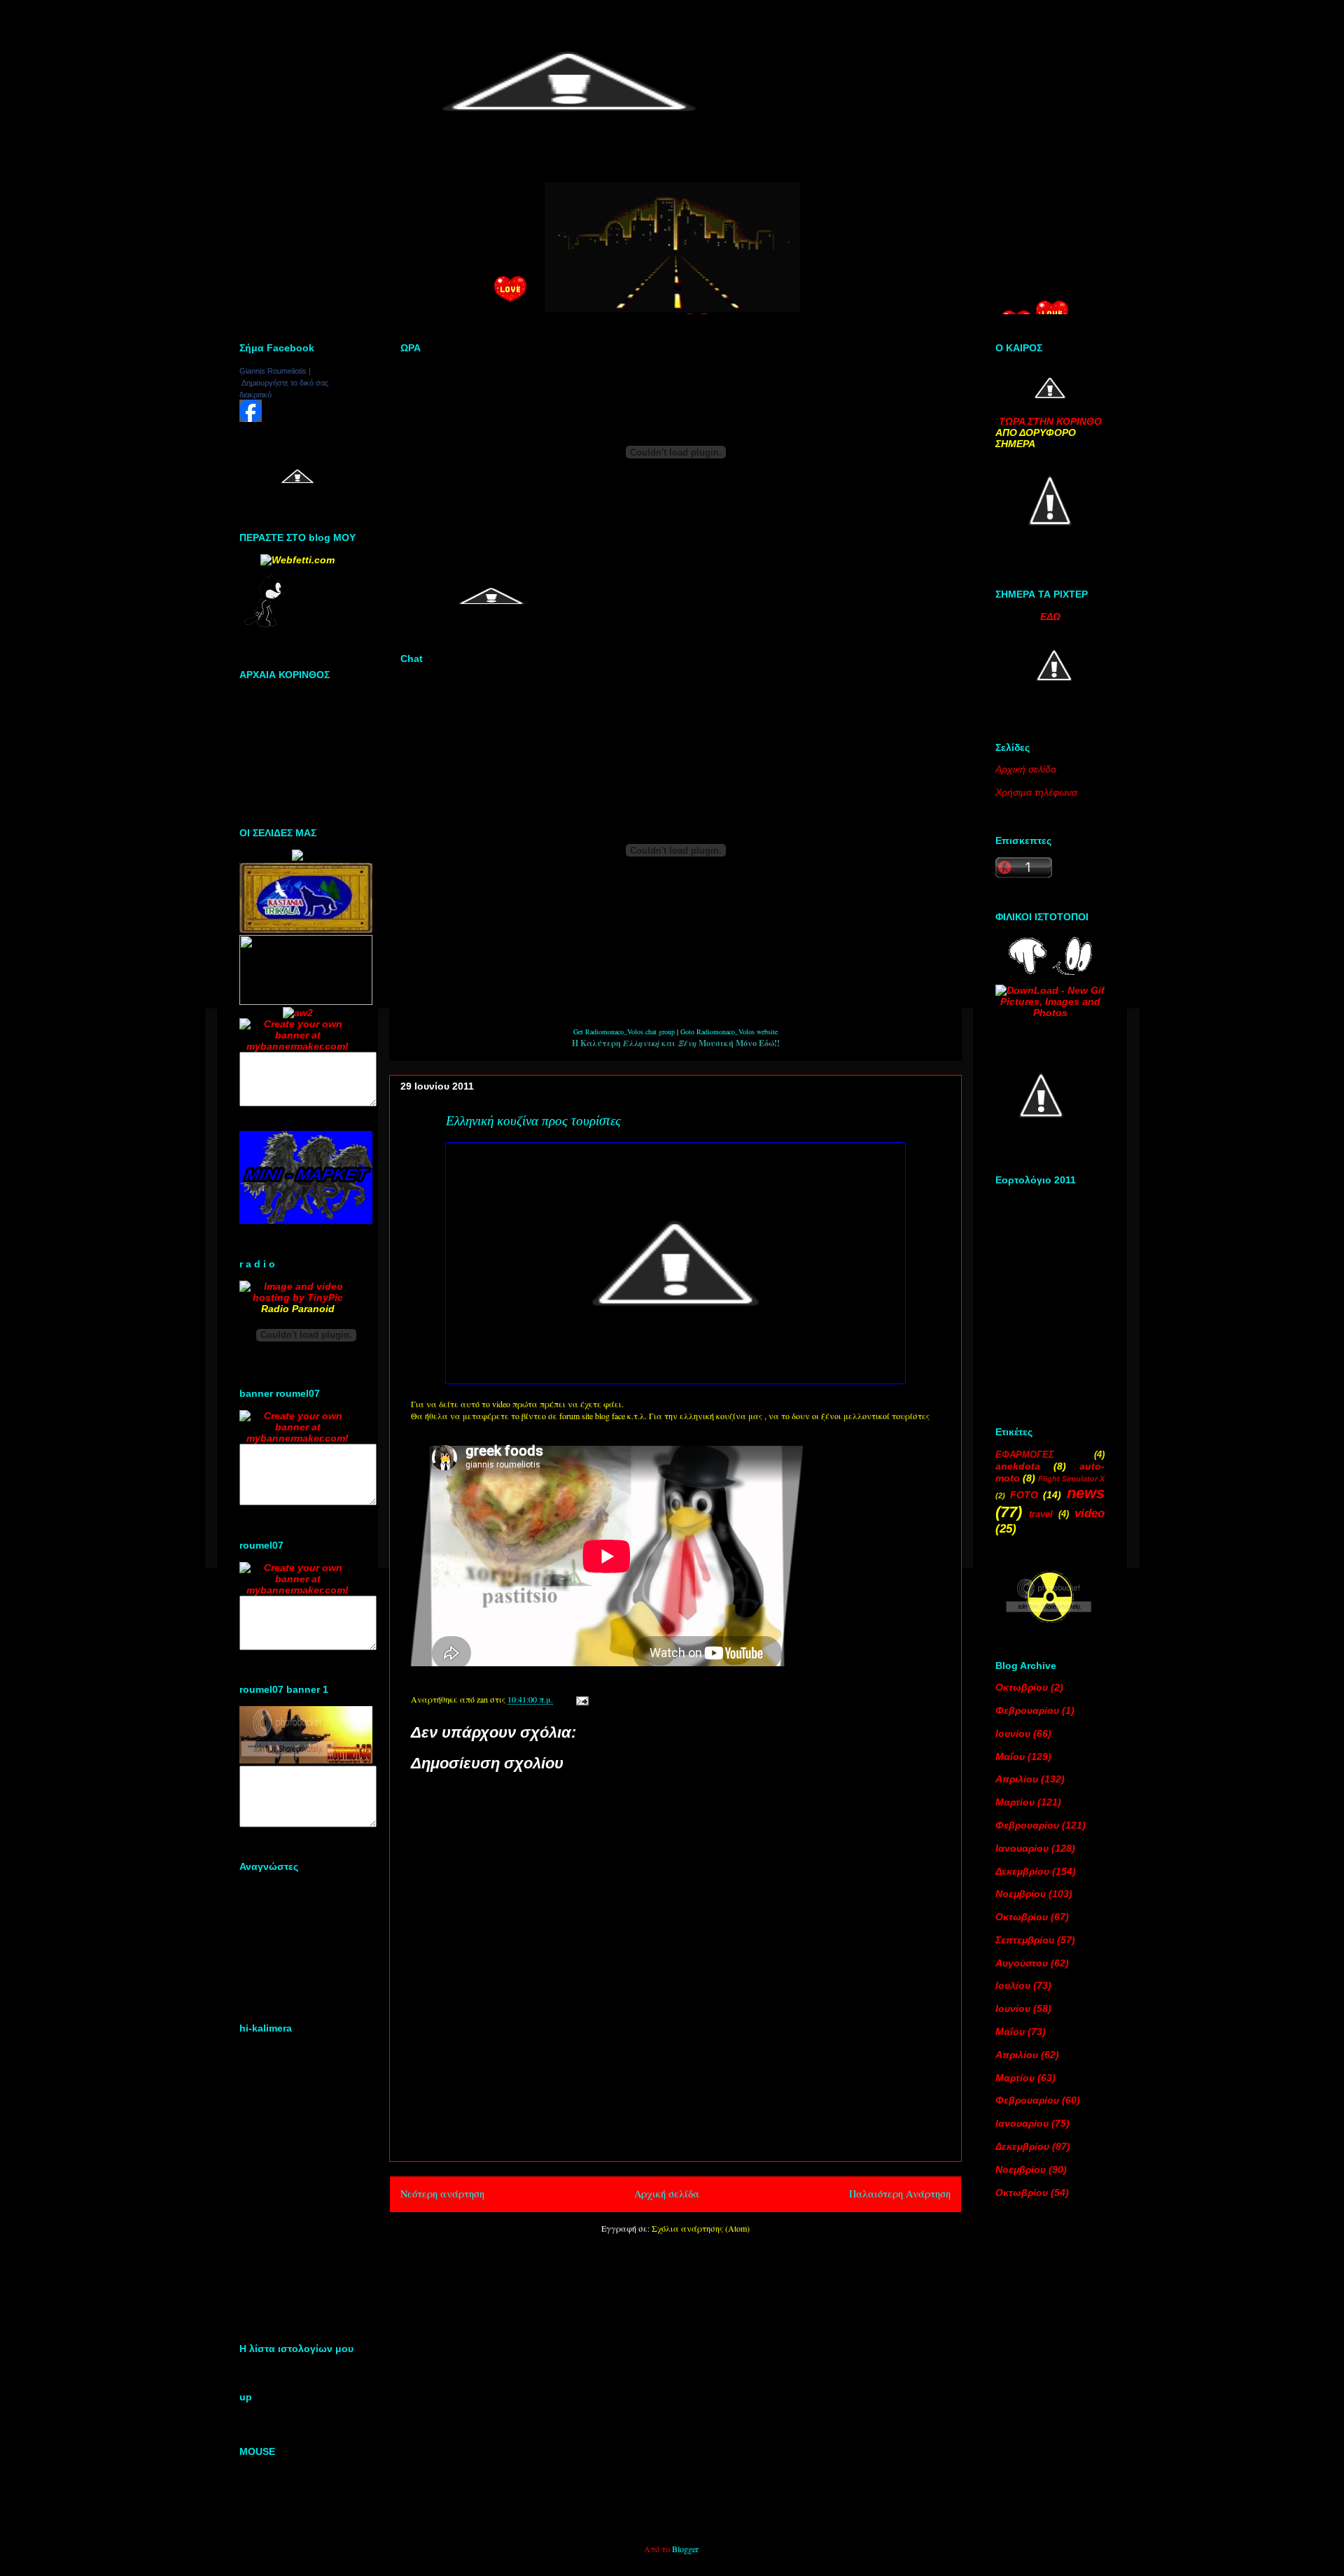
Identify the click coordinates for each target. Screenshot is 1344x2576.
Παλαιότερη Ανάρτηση (900, 2194)
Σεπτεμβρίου (1025, 1940)
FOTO (1024, 1495)
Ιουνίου (1013, 1733)
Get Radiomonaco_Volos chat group (624, 1032)
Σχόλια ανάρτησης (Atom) (701, 2228)
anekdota (1018, 1466)
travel (1041, 1514)
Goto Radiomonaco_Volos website (729, 1032)
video (1090, 1513)
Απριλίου (1017, 1779)
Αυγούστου (1022, 1963)
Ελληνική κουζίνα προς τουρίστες (533, 1121)
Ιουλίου (1013, 1985)
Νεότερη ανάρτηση (442, 2194)
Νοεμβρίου (1021, 1894)
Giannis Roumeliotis (273, 371)
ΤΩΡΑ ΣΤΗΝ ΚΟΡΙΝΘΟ (1050, 421)
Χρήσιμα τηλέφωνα (1036, 792)
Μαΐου (1010, 1757)
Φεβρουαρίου (1027, 1710)
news (1086, 1493)
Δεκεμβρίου (1022, 1871)
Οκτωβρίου (1022, 1687)
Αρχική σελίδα (667, 2194)
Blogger (685, 2549)
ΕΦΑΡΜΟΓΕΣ (1025, 1455)
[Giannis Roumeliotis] (251, 418)
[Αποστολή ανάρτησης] (580, 1699)
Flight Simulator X (1071, 1479)
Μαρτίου (1015, 1802)
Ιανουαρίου (1022, 1848)
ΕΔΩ (1050, 617)
